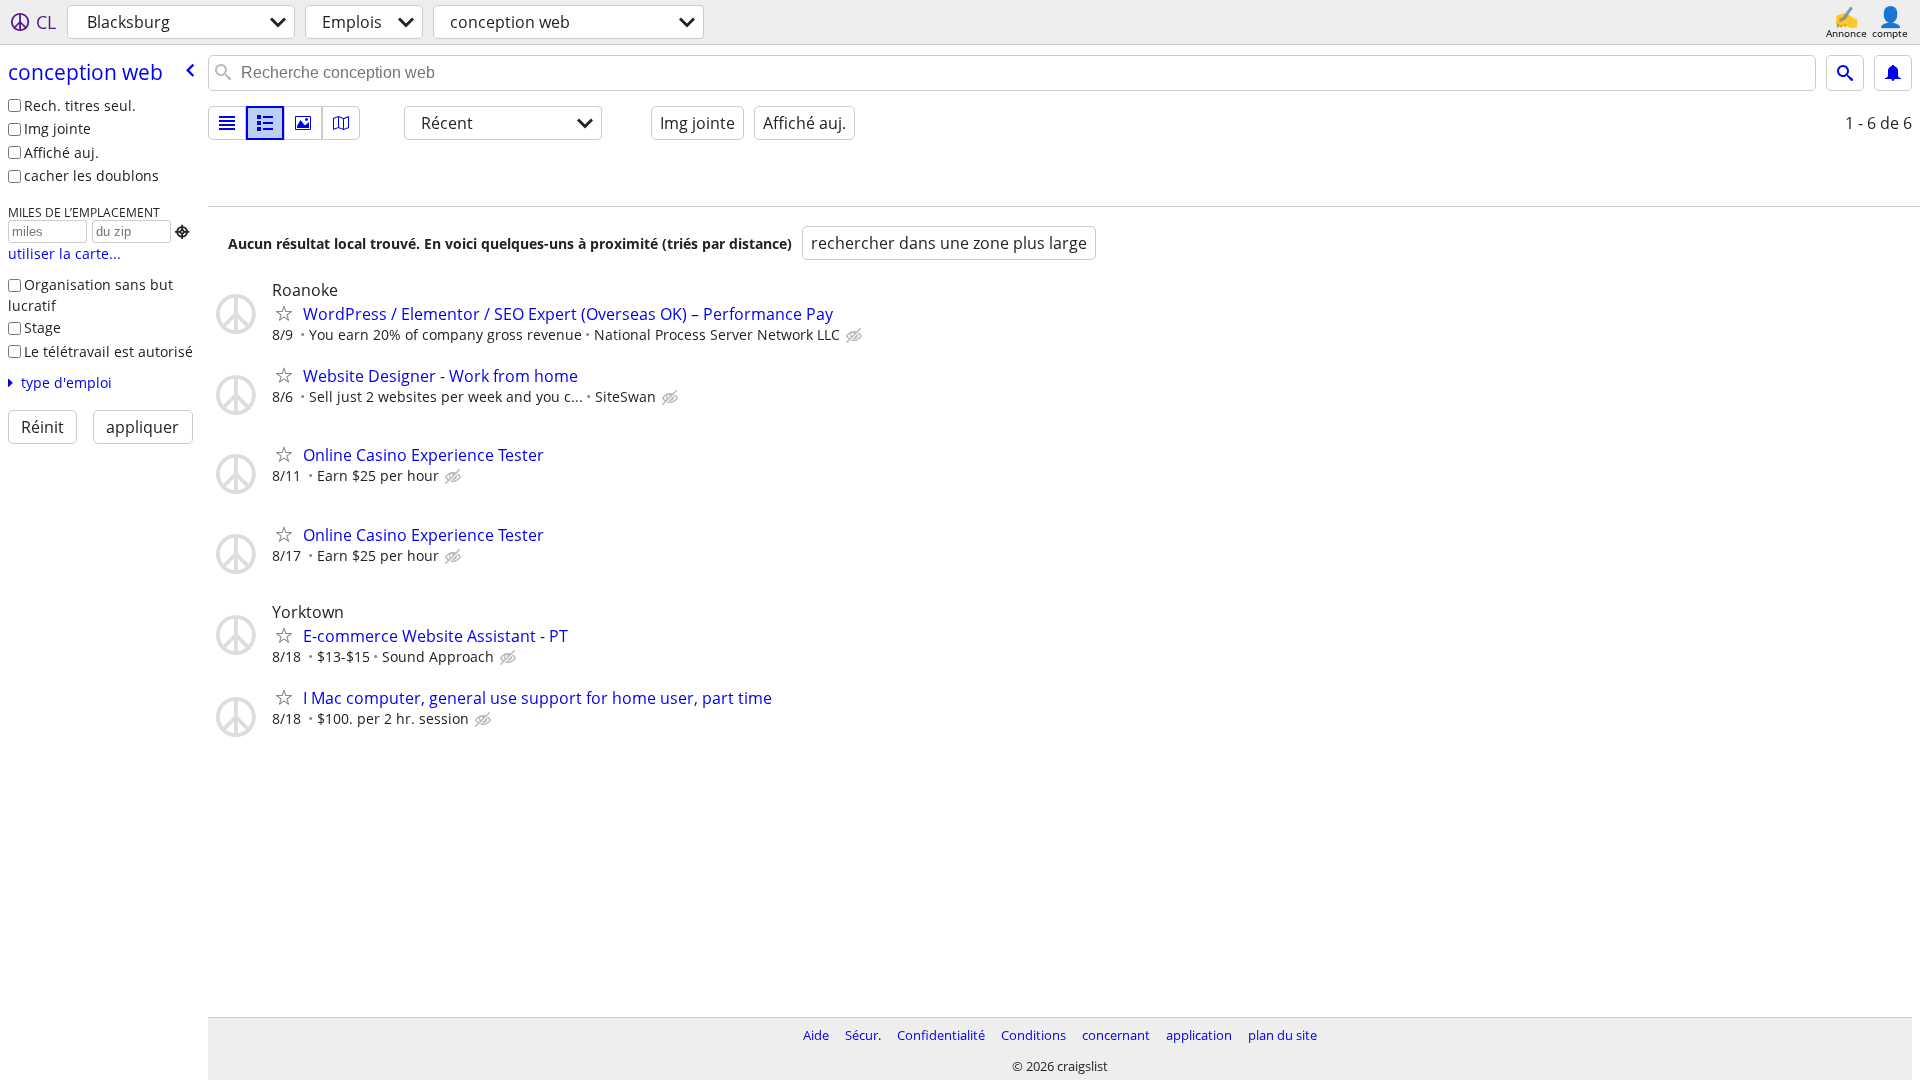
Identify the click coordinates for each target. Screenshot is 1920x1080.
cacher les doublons (91, 175)
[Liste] (227, 123)
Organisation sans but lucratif (90, 295)
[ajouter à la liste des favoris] (284, 313)
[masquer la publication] (856, 336)
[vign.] (265, 123)
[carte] (341, 123)
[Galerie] (303, 123)
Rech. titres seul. (80, 105)
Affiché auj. (61, 152)
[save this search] (1893, 73)
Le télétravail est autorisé (108, 351)
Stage (42, 327)
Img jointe (57, 128)
